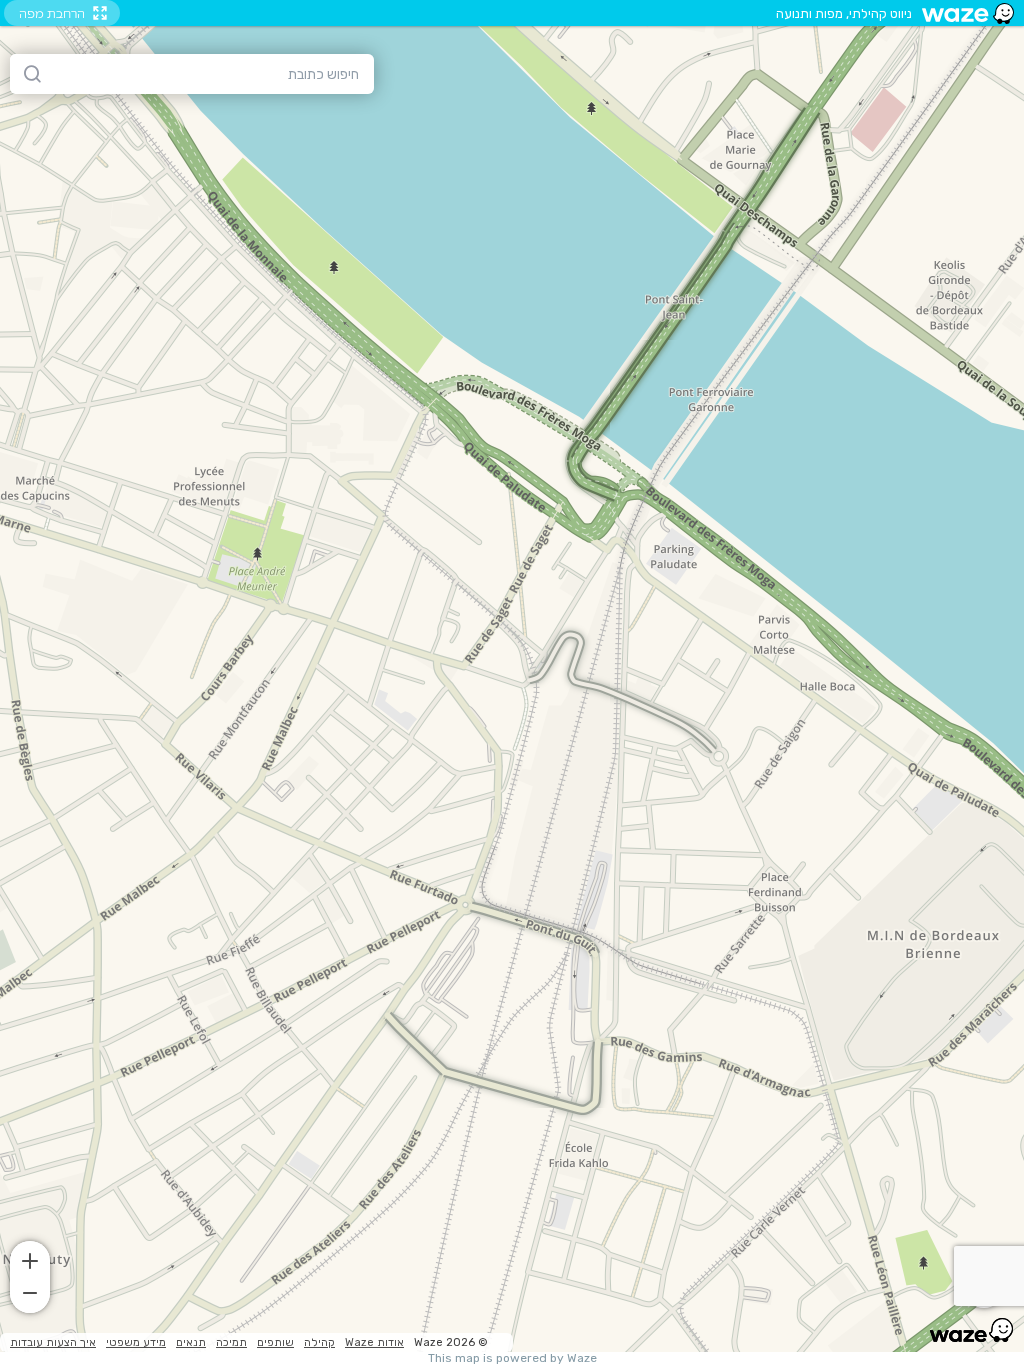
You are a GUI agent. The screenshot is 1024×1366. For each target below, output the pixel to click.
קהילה (319, 1342)
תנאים (191, 1342)
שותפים (275, 1342)
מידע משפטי (136, 1342)
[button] (30, 1259)
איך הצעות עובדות (53, 1342)
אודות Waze (374, 1342)
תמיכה (231, 1342)
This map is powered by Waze (512, 1358)
